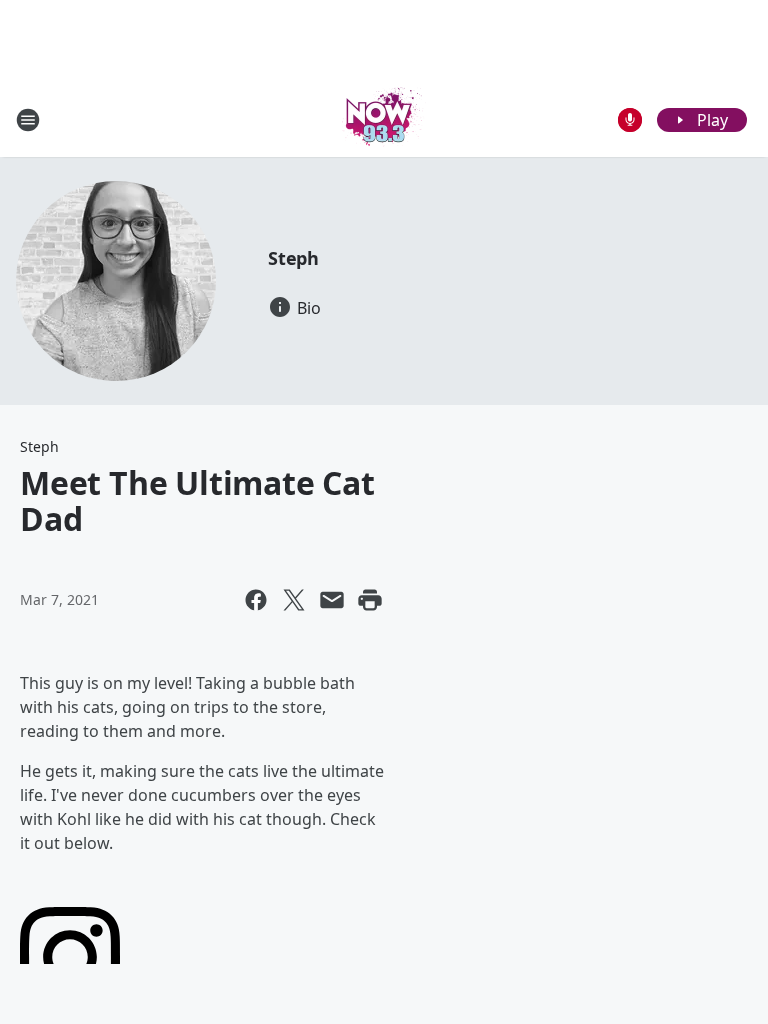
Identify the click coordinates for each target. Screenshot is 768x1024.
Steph (293, 258)
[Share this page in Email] (332, 600)
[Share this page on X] (294, 600)
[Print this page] (370, 600)
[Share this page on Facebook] (256, 600)
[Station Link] (384, 119)
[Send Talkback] (630, 120)
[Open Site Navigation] (28, 120)
